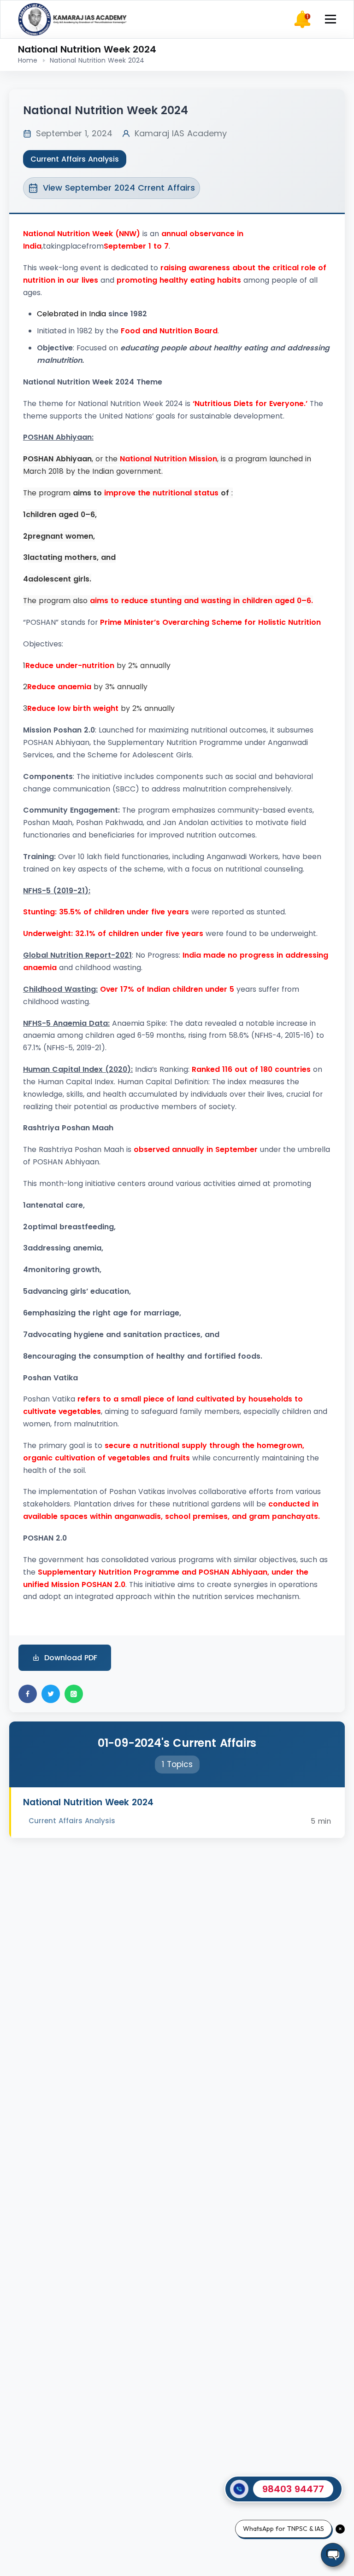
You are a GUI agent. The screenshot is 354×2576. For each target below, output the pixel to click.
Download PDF (71, 1658)
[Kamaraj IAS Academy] (73, 19)
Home (28, 60)
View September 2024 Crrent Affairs (119, 188)
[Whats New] (302, 19)
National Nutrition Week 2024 (88, 1802)
